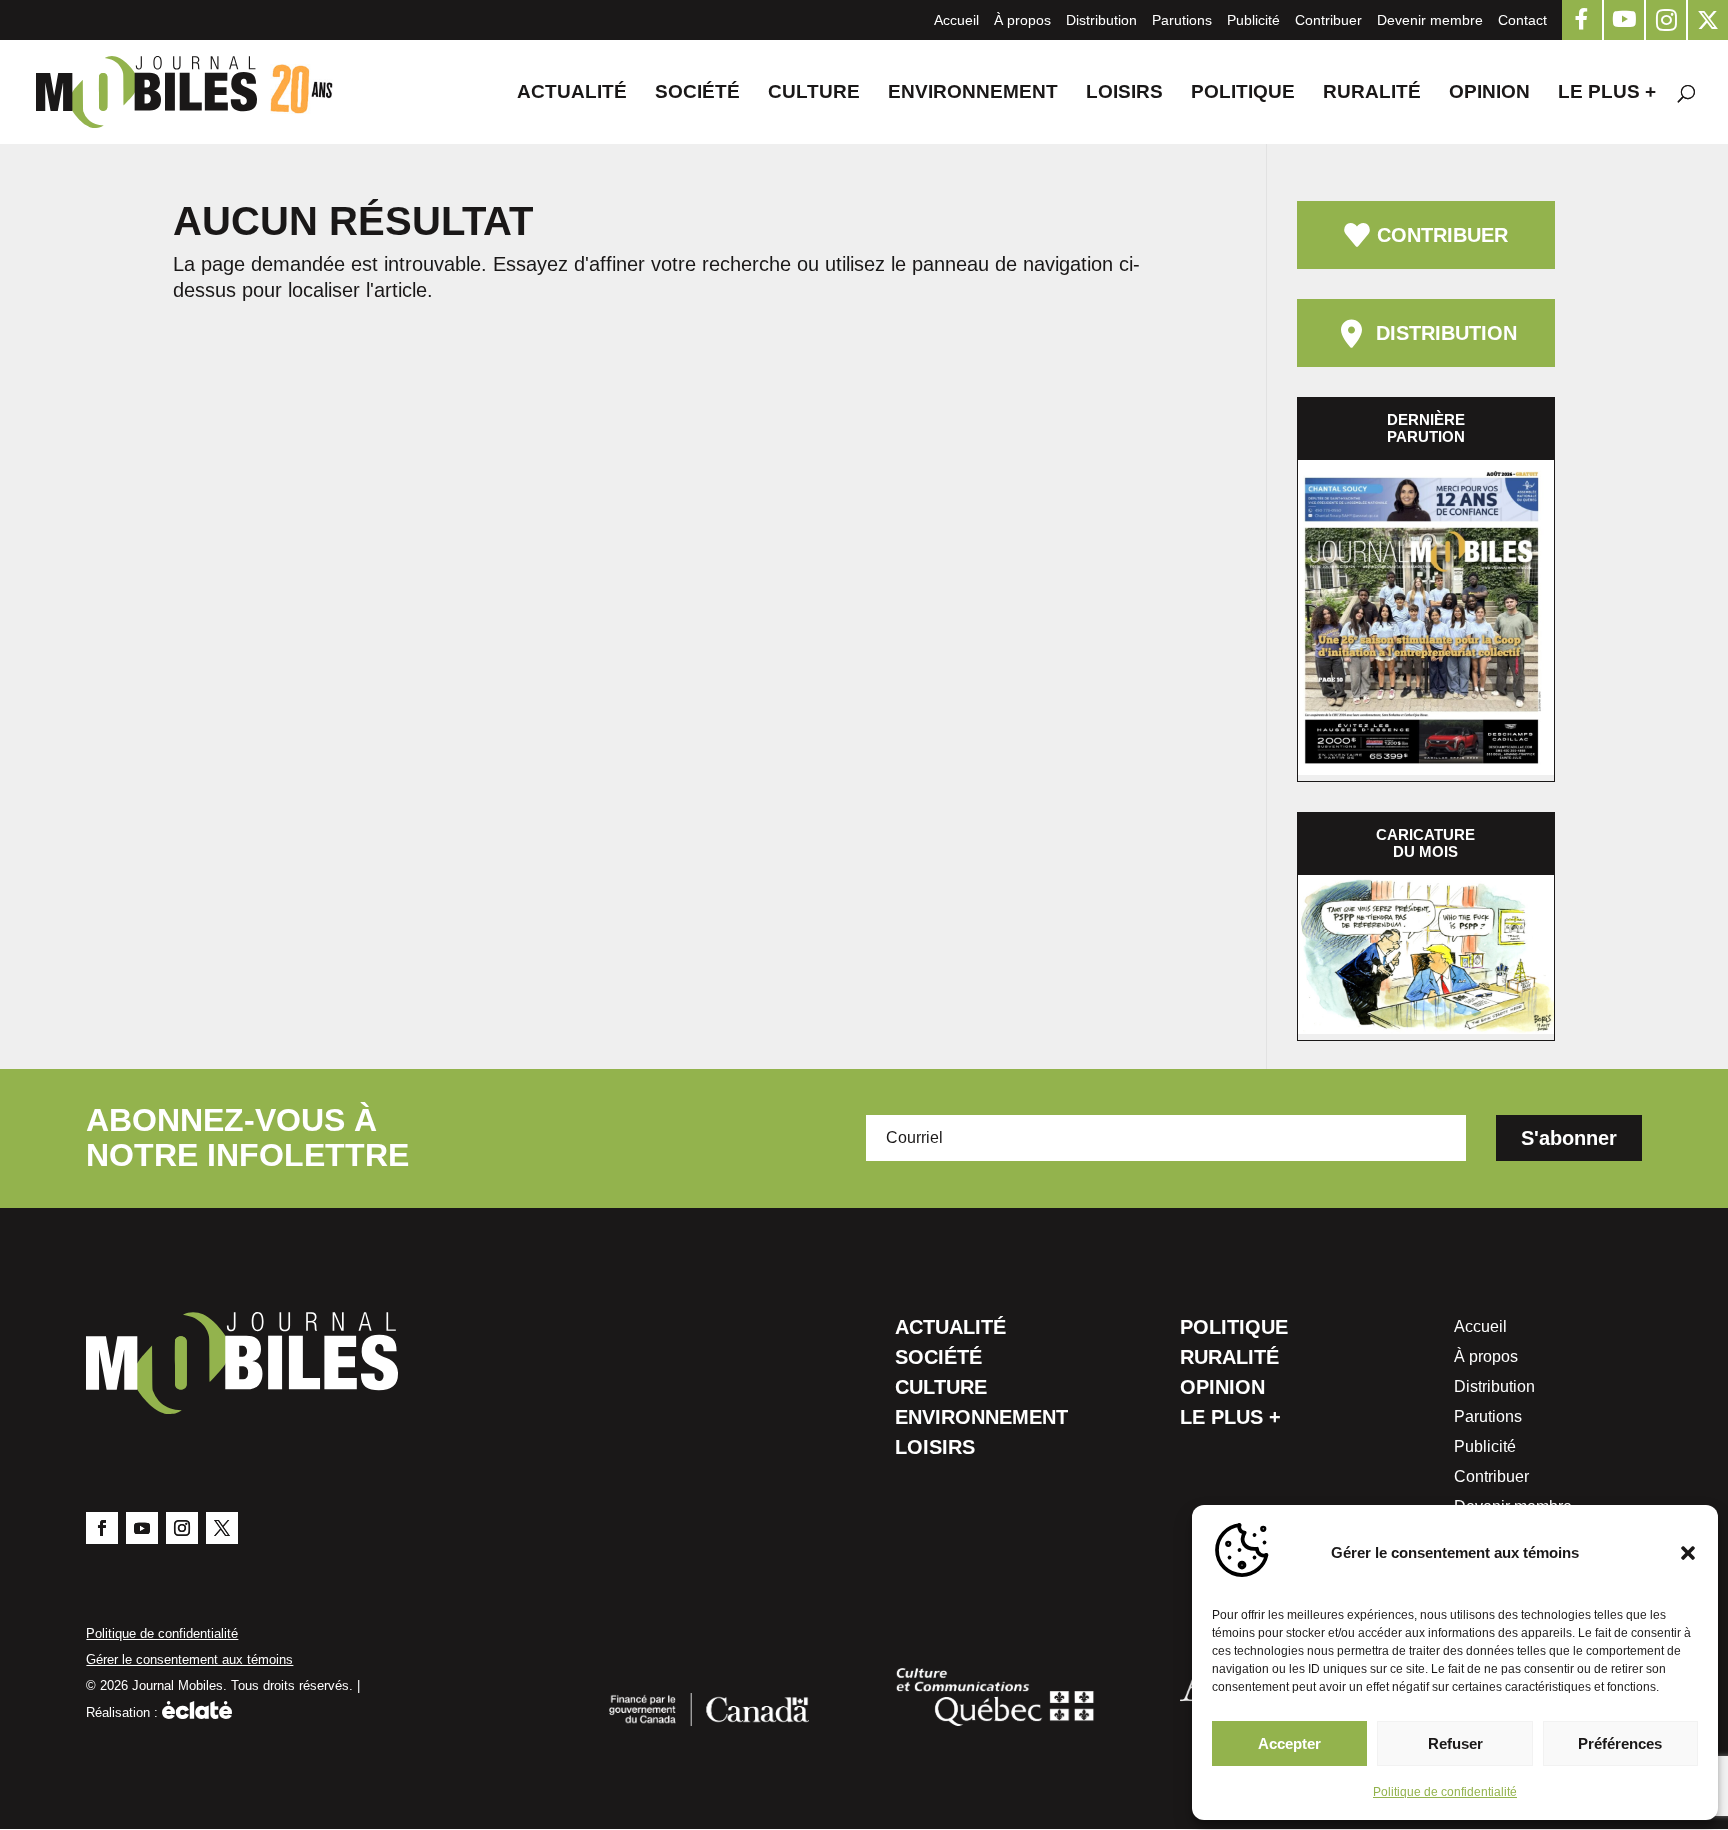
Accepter (1289, 1743)
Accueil (956, 20)
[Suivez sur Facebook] (102, 1528)
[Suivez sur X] (222, 1528)
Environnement (973, 93)
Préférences (1620, 1743)
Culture (814, 93)
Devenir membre (1430, 20)
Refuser (1455, 1743)
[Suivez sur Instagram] (182, 1528)
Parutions (1182, 20)
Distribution (1101, 20)
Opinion (1489, 93)
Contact (1522, 20)
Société (697, 93)
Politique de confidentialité (1445, 1792)
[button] (1688, 1553)
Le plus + (1607, 93)
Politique (1243, 93)
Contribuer (1328, 20)
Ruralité (1372, 93)
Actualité (572, 93)
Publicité (1253, 20)
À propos (1022, 20)
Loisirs (1124, 93)
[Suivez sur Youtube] (142, 1528)
